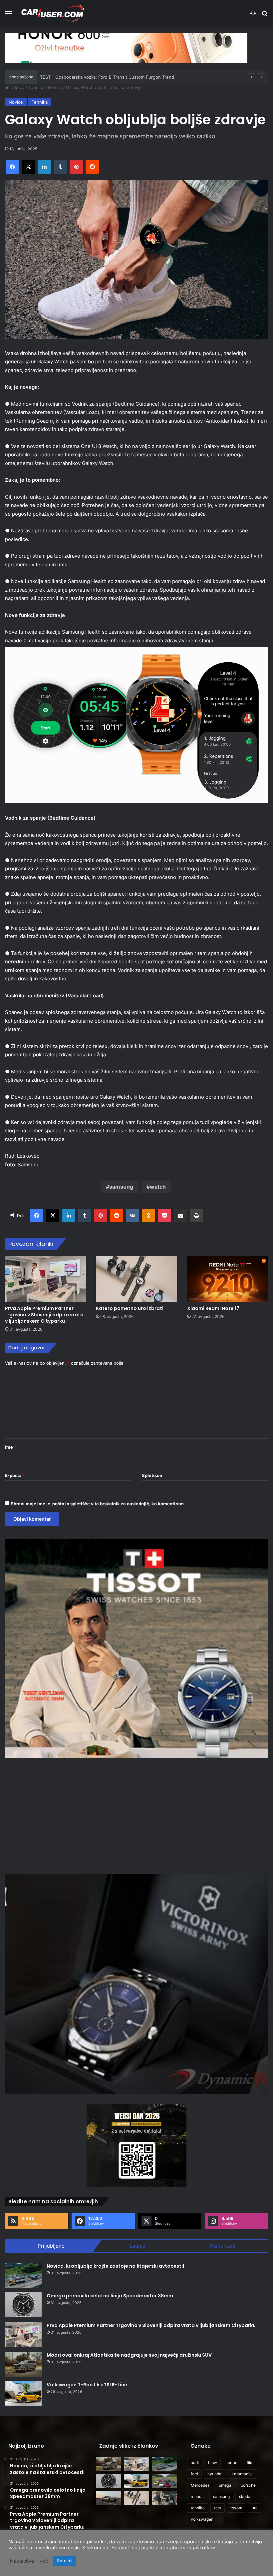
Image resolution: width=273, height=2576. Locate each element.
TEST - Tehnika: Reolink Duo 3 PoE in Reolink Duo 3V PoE (100, 77)
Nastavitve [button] (22, 2561)
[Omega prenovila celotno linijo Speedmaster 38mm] (23, 2305)
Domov (17, 87)
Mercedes (200, 2485)
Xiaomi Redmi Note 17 (213, 1308)
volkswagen (202, 2519)
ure (255, 2508)
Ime (11, 1447)
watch (158, 1187)
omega (225, 2485)
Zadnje (137, 2246)
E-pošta (15, 1475)
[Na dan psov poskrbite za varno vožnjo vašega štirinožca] (164, 2498)
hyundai (215, 2474)
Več (44, 2561)
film (250, 2462)
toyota (236, 2508)
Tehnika (36, 87)
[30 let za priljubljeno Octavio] (164, 2481)
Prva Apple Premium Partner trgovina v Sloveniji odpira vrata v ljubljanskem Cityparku (44, 1315)
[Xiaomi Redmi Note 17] (228, 1279)
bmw (213, 2462)
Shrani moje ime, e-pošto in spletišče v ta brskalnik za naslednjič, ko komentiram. (98, 1504)
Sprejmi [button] (65, 2561)
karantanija (242, 2474)
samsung (121, 1187)
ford (194, 2474)
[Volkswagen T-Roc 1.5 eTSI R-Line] (23, 2394)
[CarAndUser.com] (53, 13)
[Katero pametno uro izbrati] (136, 1279)
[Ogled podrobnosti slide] (126, 48)
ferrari (232, 2462)
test (218, 2508)
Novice (55, 87)
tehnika (198, 2508)
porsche (248, 2485)
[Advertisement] (136, 1815)
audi (195, 2462)
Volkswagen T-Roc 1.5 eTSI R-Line (87, 2385)
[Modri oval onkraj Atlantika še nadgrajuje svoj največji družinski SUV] (23, 2364)
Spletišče (152, 1475)
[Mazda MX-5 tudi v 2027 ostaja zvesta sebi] (109, 2498)
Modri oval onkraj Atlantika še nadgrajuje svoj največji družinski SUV (129, 2355)
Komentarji (223, 2246)
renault (197, 2496)
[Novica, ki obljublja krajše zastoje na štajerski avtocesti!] (23, 2275)
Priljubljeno (51, 2246)
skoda (245, 2496)
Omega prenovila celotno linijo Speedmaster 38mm (110, 2296)
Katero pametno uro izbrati (130, 1308)
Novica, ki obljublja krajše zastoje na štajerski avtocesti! (115, 2266)
